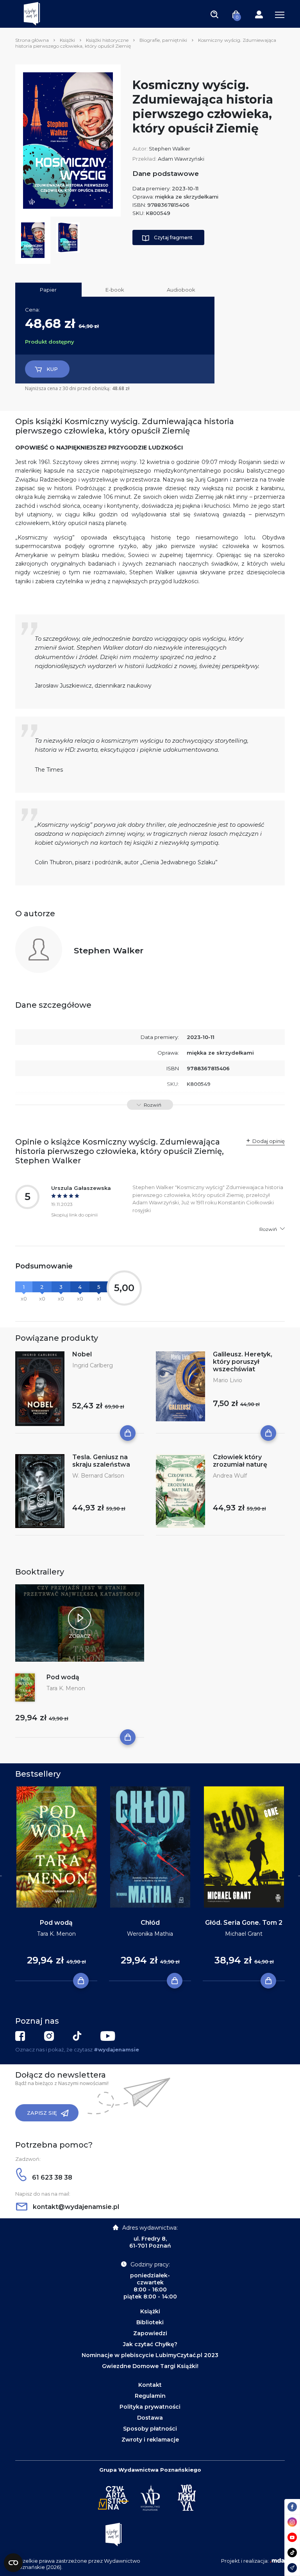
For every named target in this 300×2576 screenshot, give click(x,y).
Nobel (82, 1354)
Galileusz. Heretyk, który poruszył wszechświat (243, 1362)
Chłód (150, 1923)
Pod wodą (63, 1677)
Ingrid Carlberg (93, 1365)
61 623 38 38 (51, 2177)
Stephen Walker (170, 149)
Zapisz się (42, 2113)
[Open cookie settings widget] (13, 2563)
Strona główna (32, 40)
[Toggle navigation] (214, 14)
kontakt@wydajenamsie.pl (75, 2207)
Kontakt (150, 2385)
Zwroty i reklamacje (150, 2440)
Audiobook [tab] (181, 290)
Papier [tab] (48, 290)
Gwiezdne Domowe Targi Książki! (150, 2366)
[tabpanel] (56, 1884)
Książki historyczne (107, 40)
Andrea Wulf (230, 1476)
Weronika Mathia (150, 1934)
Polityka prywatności (150, 2407)
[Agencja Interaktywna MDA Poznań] (277, 2561)
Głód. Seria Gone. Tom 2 (244, 1923)
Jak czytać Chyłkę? (150, 2344)
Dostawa (150, 2418)
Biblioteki (150, 2322)
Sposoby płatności (150, 2429)
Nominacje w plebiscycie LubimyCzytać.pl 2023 (150, 2355)
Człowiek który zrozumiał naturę (240, 1461)
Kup (52, 369)
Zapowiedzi (150, 2333)
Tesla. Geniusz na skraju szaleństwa (101, 1461)
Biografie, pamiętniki (163, 40)
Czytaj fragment (173, 237)
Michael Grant (244, 1934)
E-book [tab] (115, 290)
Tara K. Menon (66, 1688)
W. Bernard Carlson (98, 1476)
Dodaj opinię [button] (269, 1141)
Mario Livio (228, 1380)
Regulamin (150, 2396)
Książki (67, 40)
